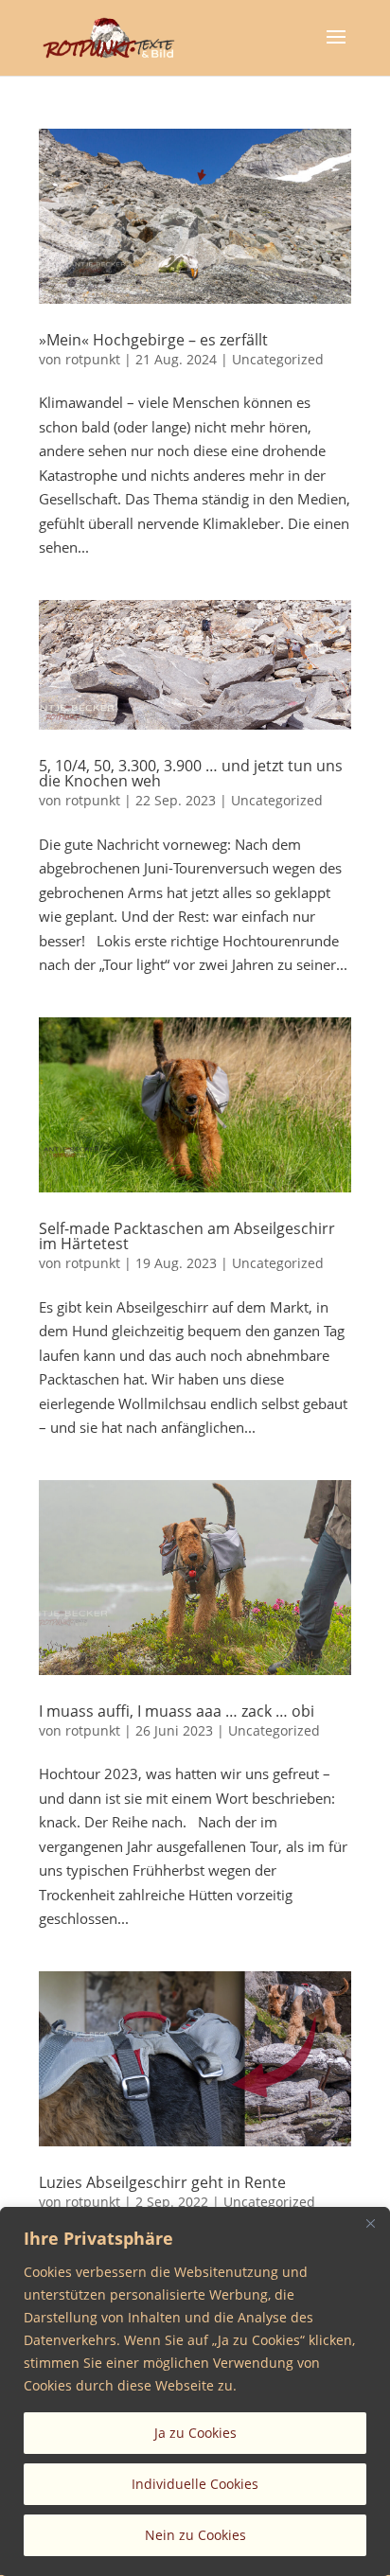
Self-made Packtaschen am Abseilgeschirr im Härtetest (187, 1236)
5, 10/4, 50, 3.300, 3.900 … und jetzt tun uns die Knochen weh (191, 773)
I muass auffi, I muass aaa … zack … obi (177, 1711)
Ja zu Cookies (195, 2433)
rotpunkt (93, 359)
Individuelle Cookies (195, 2484)
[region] (195, 2391)
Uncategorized (278, 359)
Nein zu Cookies (195, 2535)
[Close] (370, 2223)
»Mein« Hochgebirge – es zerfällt (153, 340)
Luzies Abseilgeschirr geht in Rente (162, 2182)
